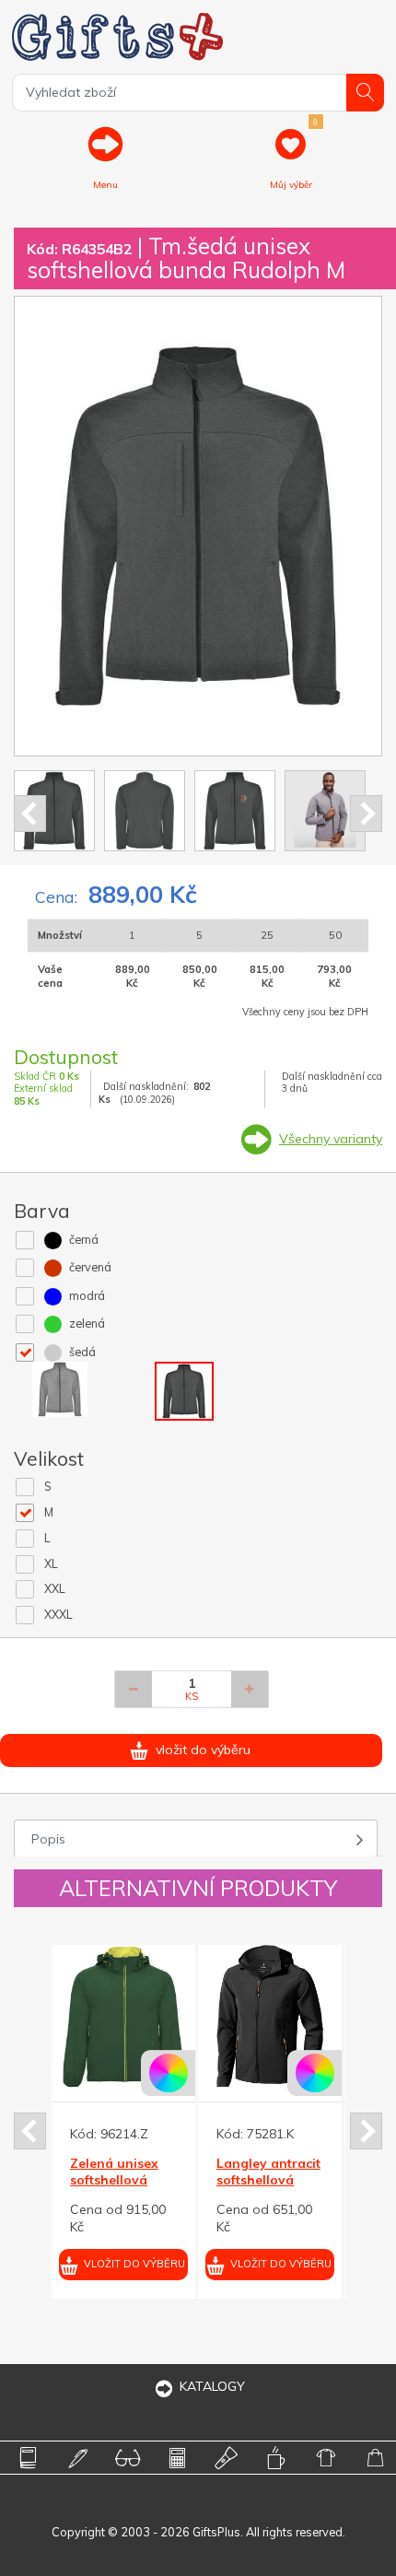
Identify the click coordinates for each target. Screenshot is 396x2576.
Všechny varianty (331, 1139)
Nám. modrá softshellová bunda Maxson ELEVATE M (324, 2189)
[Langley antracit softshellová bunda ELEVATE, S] (183, 2017)
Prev (30, 814)
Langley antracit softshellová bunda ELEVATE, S (182, 2189)
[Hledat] (365, 93)
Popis (48, 1839)
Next (366, 814)
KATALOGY (212, 2386)
